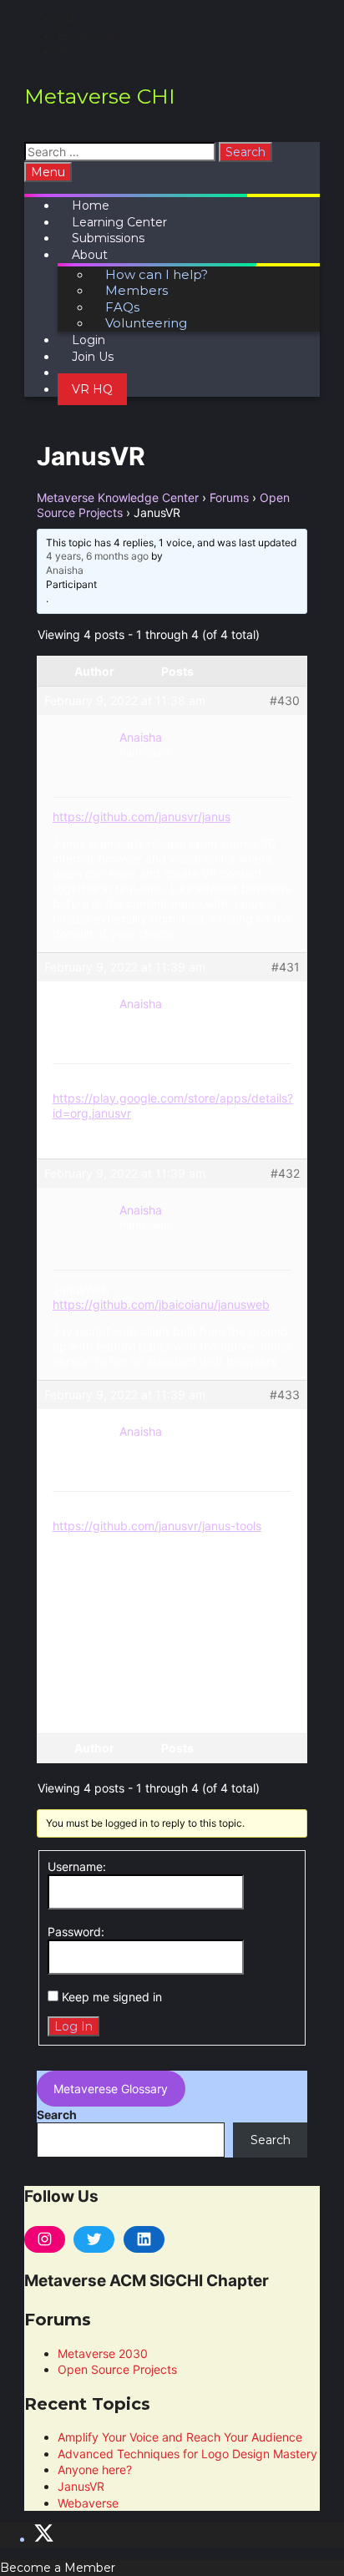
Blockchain (89, 36)
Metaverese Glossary (111, 2089)
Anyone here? (95, 2470)
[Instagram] (45, 2239)
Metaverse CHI (100, 96)
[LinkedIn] (144, 2239)
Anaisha (65, 570)
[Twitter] (94, 2239)
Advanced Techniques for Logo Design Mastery (187, 2454)
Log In (73, 2026)
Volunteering (146, 323)
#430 (285, 700)
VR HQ (92, 389)
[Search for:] (121, 152)
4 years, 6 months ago (97, 556)
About (90, 255)
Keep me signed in (112, 1997)
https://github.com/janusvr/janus (142, 816)
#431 (286, 967)
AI (64, 52)
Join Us (93, 357)
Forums (229, 497)
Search (57, 2115)
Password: (76, 1932)
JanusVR (81, 2486)
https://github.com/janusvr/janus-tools (157, 1526)
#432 (285, 1173)
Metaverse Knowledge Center (118, 497)
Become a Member (58, 2568)
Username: (77, 1866)
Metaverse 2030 (103, 2353)
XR (66, 19)
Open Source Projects (117, 2369)
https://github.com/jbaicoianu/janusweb (161, 1304)
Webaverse (88, 2503)
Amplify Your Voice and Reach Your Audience (180, 2437)
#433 (285, 1394)
